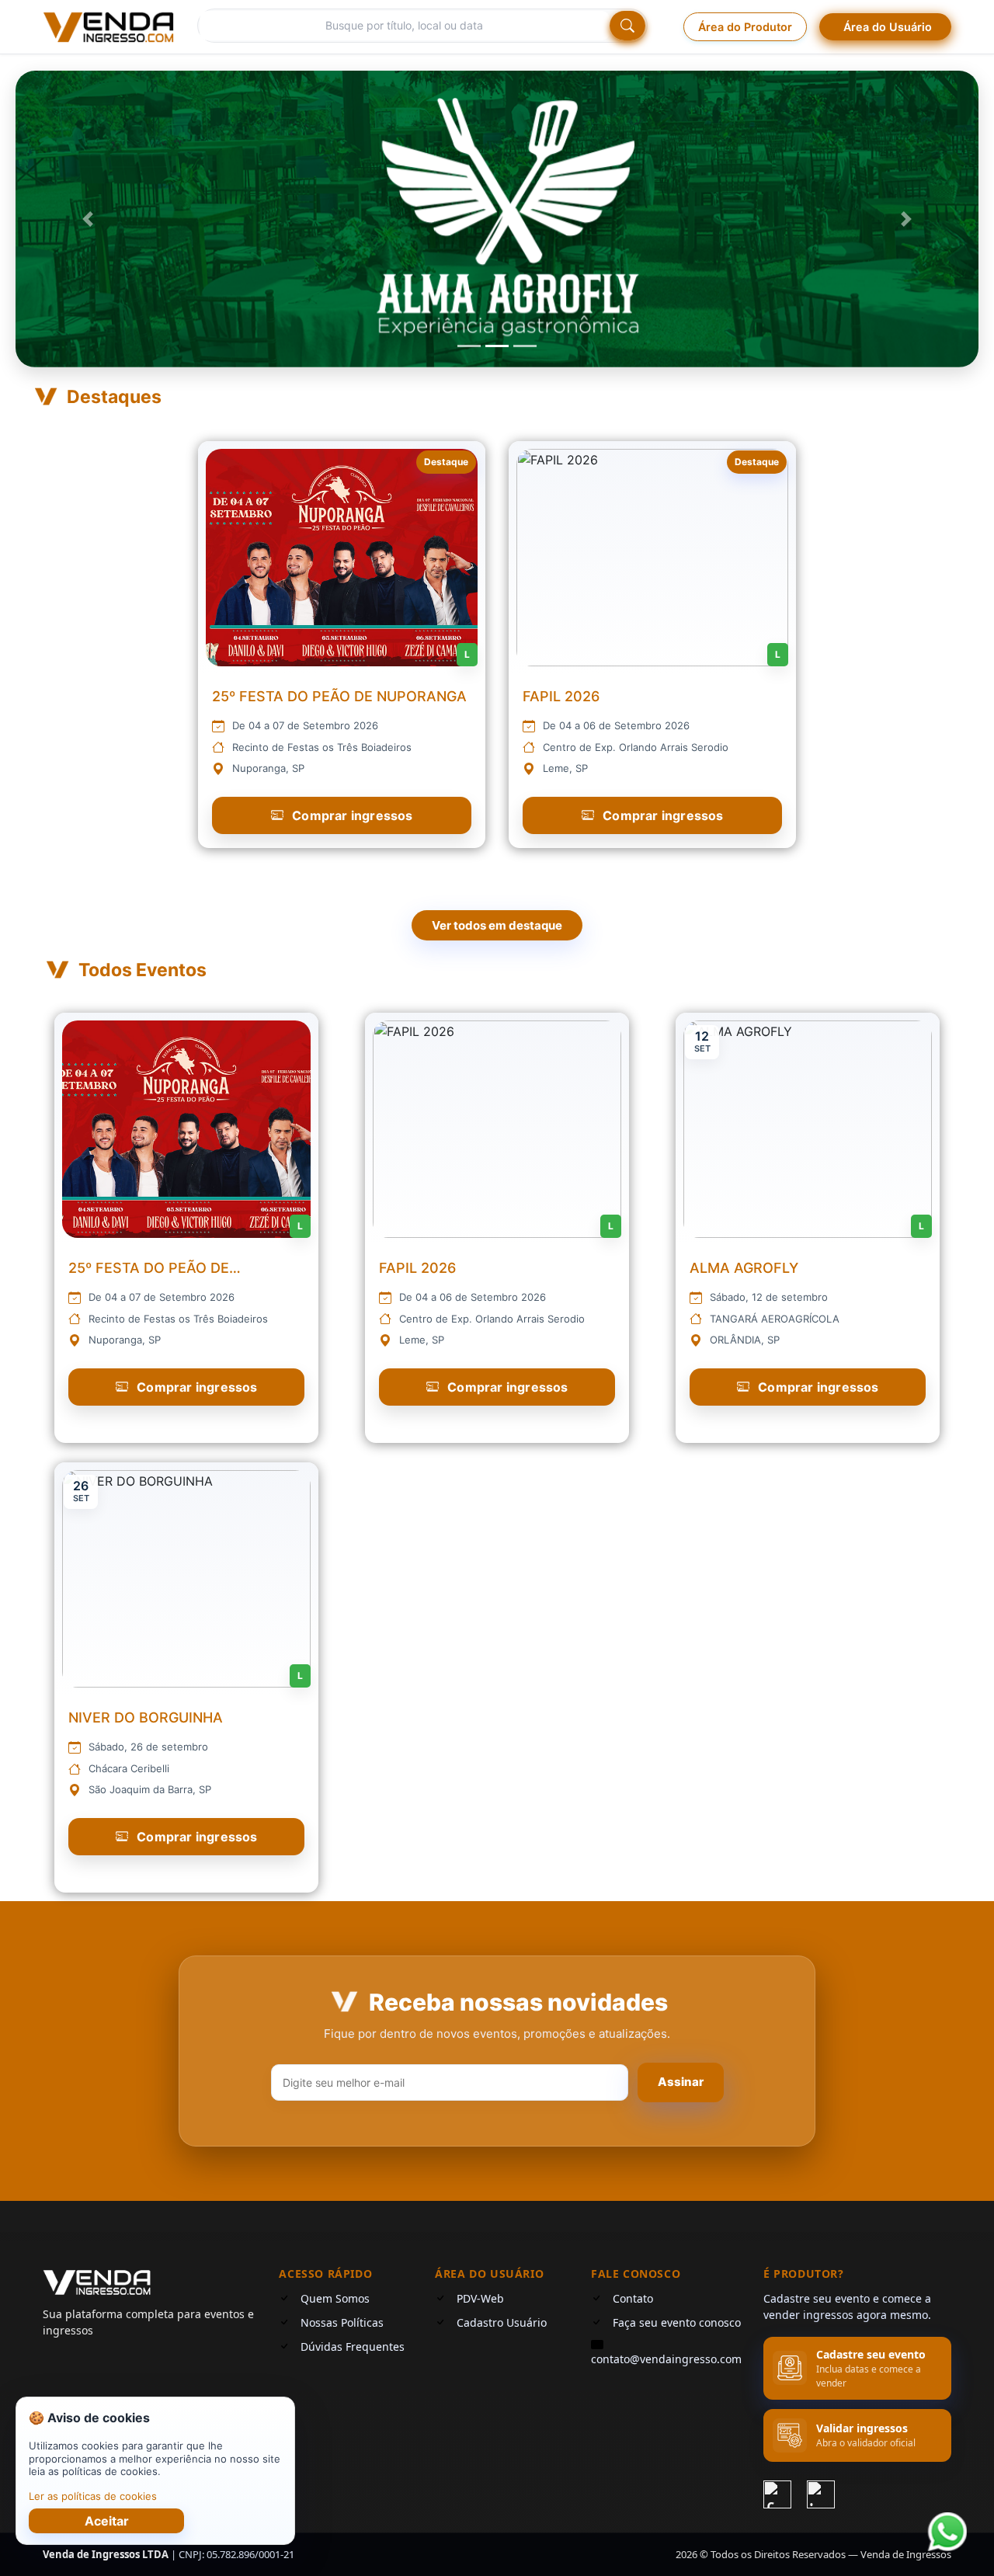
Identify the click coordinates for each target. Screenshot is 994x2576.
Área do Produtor (745, 27)
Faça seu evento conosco (677, 2322)
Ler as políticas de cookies (93, 2496)
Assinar (681, 2082)
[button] (88, 219)
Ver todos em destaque (497, 925)
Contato (633, 2298)
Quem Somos (335, 2298)
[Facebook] (777, 2492)
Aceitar (107, 2521)
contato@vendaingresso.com (666, 2359)
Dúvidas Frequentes (353, 2347)
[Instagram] (821, 2492)
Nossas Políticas (342, 2322)
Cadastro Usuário (502, 2322)
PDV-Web (480, 2298)
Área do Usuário (888, 27)
